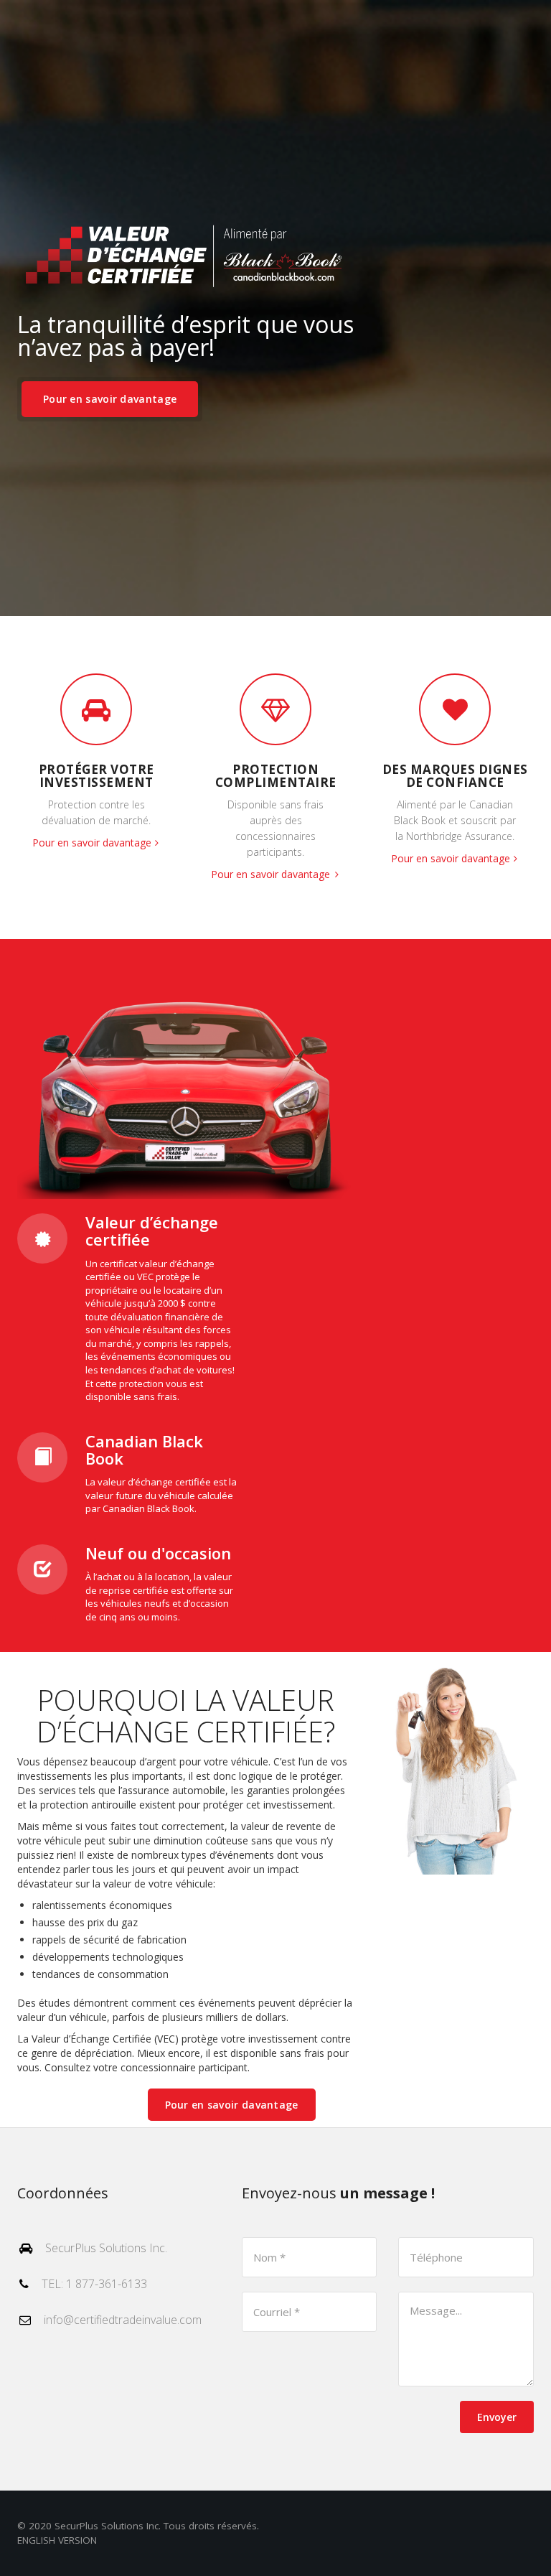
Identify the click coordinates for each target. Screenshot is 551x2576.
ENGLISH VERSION (57, 2540)
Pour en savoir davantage (110, 399)
